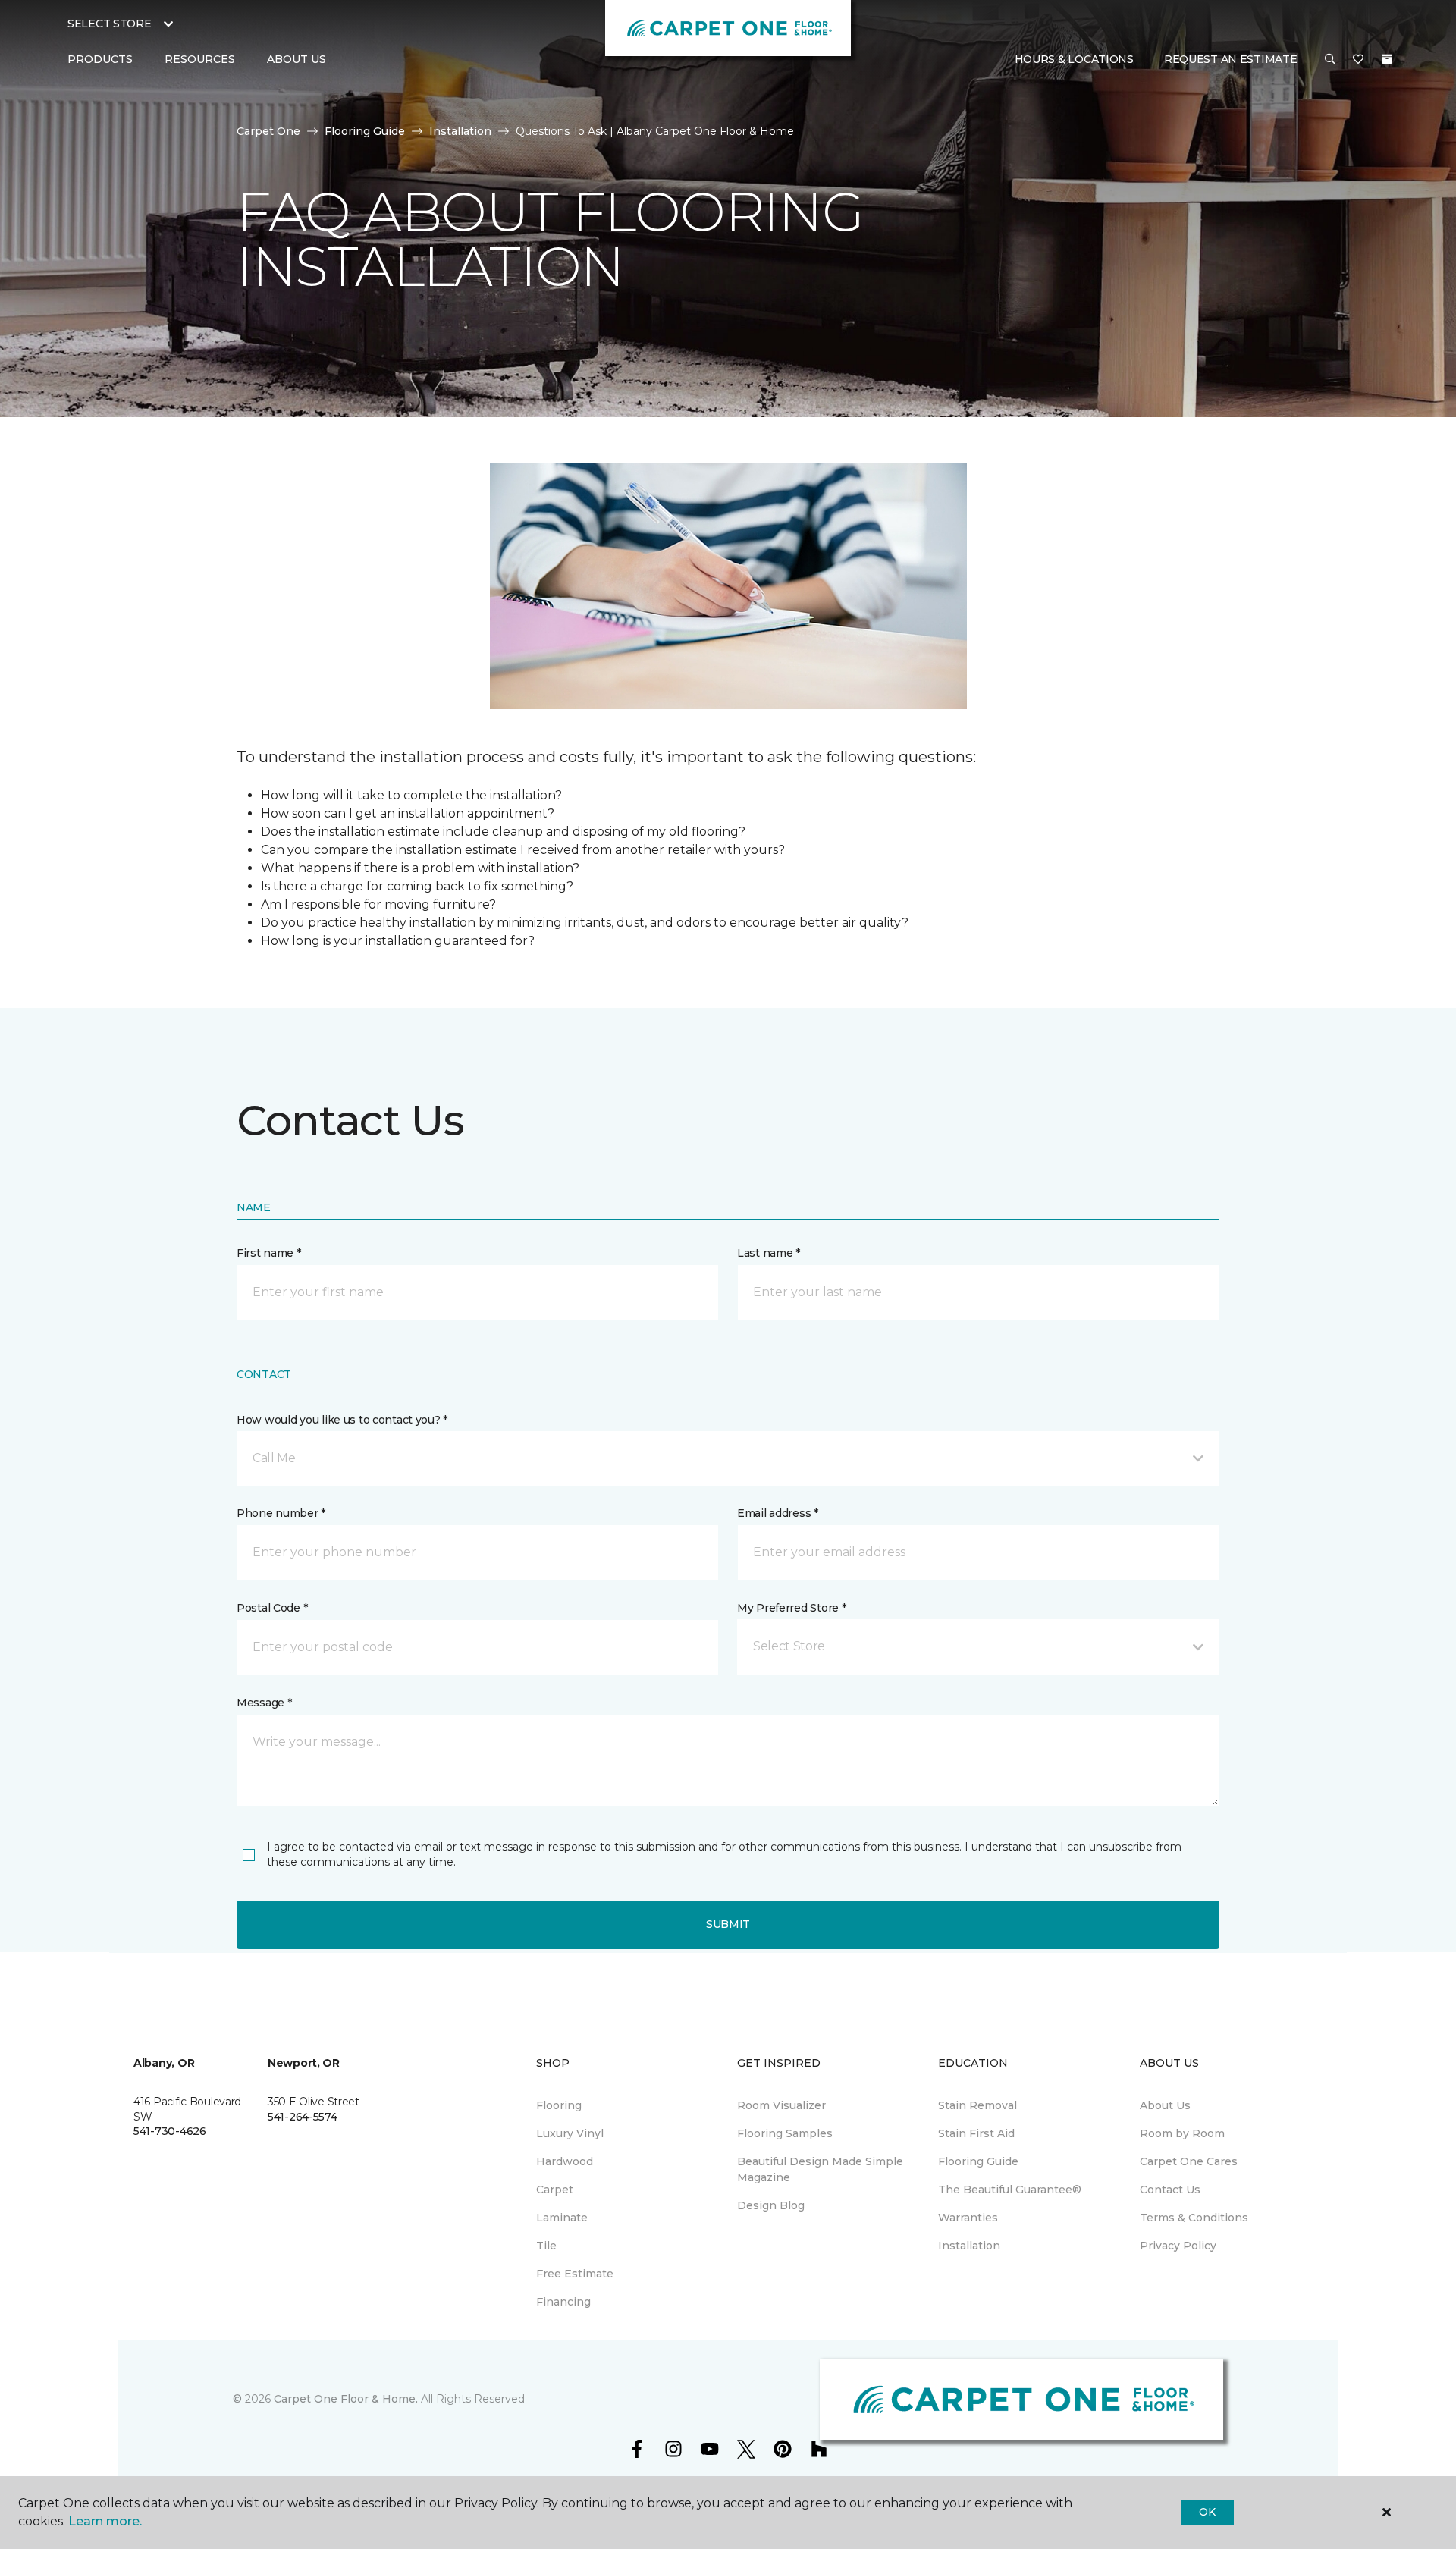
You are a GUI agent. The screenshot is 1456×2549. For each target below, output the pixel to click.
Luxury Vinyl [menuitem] (570, 2133)
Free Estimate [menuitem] (575, 2274)
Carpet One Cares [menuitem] (1189, 2161)
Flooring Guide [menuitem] (978, 2161)
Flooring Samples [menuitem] (785, 2133)
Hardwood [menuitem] (565, 2161)
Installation (460, 131)
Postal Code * (272, 1608)
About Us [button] (297, 59)
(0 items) (1387, 59)
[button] (1330, 60)
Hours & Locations (1074, 59)
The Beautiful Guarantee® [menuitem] (1010, 2190)
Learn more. (105, 2521)
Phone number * (281, 1513)
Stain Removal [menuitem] (977, 2105)
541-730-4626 (170, 2131)
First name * (269, 1253)
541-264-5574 (303, 2117)
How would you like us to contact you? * (342, 1420)
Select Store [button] (110, 24)
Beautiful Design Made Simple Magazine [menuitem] (820, 2169)
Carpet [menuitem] (555, 2190)
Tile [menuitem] (546, 2246)
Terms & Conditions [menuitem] (1194, 2218)
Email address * (778, 1513)
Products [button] (100, 59)
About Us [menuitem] (1165, 2105)
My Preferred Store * (791, 1608)
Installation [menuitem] (969, 2246)
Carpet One (268, 131)
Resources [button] (200, 59)
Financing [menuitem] (563, 2302)
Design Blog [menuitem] (771, 2205)
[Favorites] (1358, 60)
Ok (1207, 2512)
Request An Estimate (1231, 59)
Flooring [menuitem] (559, 2105)
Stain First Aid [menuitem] (976, 2133)
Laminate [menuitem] (562, 2218)
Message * (264, 1703)
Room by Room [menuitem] (1182, 2133)
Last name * (769, 1253)
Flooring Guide (365, 131)
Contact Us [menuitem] (1170, 2190)
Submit (728, 1924)
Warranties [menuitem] (968, 2218)
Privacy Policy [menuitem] (1178, 2246)
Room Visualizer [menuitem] (781, 2105)
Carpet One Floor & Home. (346, 2399)
